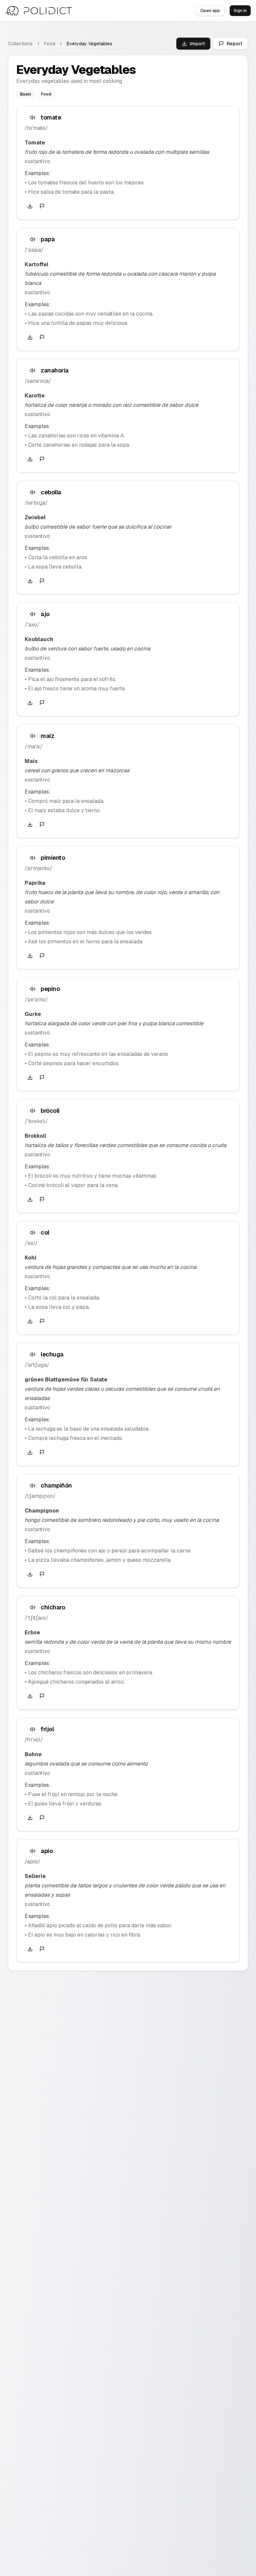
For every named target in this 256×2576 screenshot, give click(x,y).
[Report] (42, 206)
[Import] (30, 206)
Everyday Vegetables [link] (89, 44)
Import (197, 44)
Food (50, 44)
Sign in (240, 11)
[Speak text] (33, 117)
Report (234, 44)
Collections (20, 44)
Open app (210, 11)
